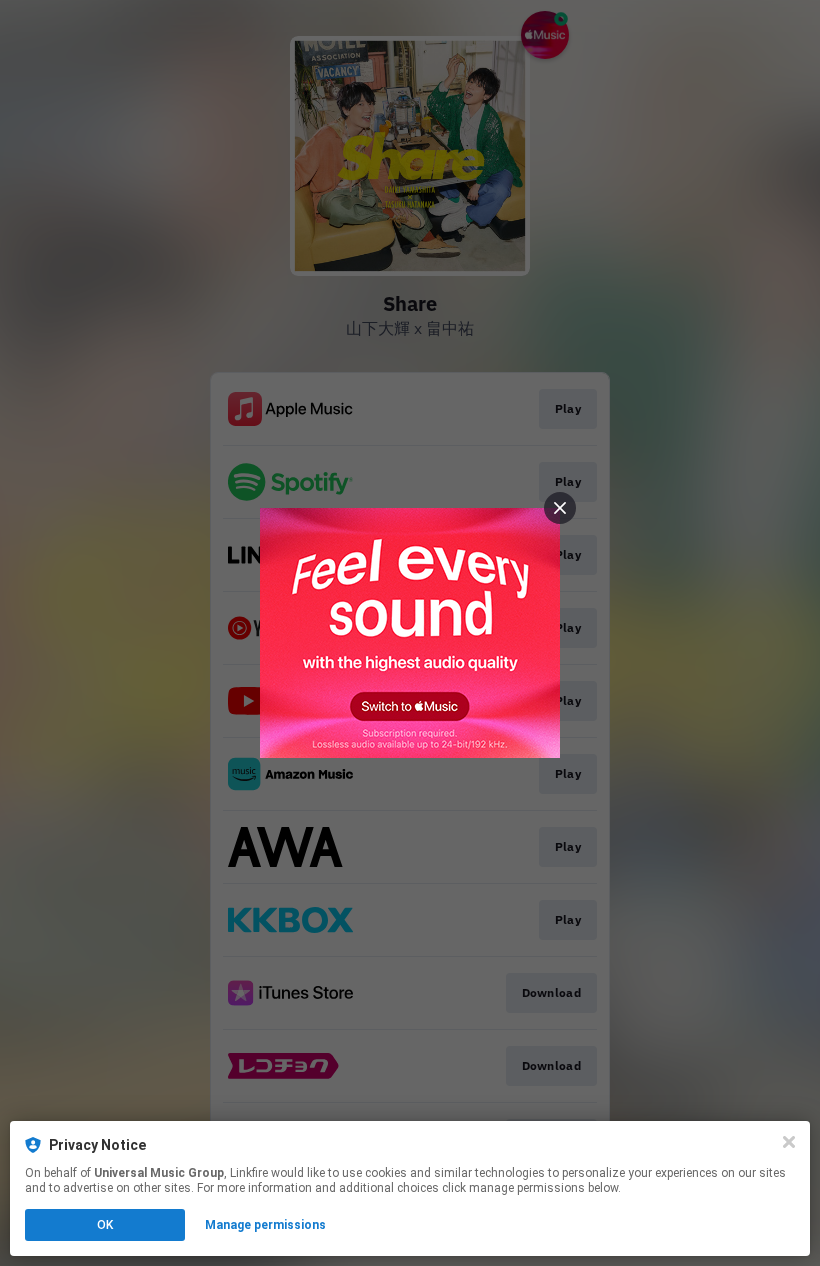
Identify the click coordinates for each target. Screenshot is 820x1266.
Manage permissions (265, 1225)
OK (105, 1225)
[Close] (789, 1142)
